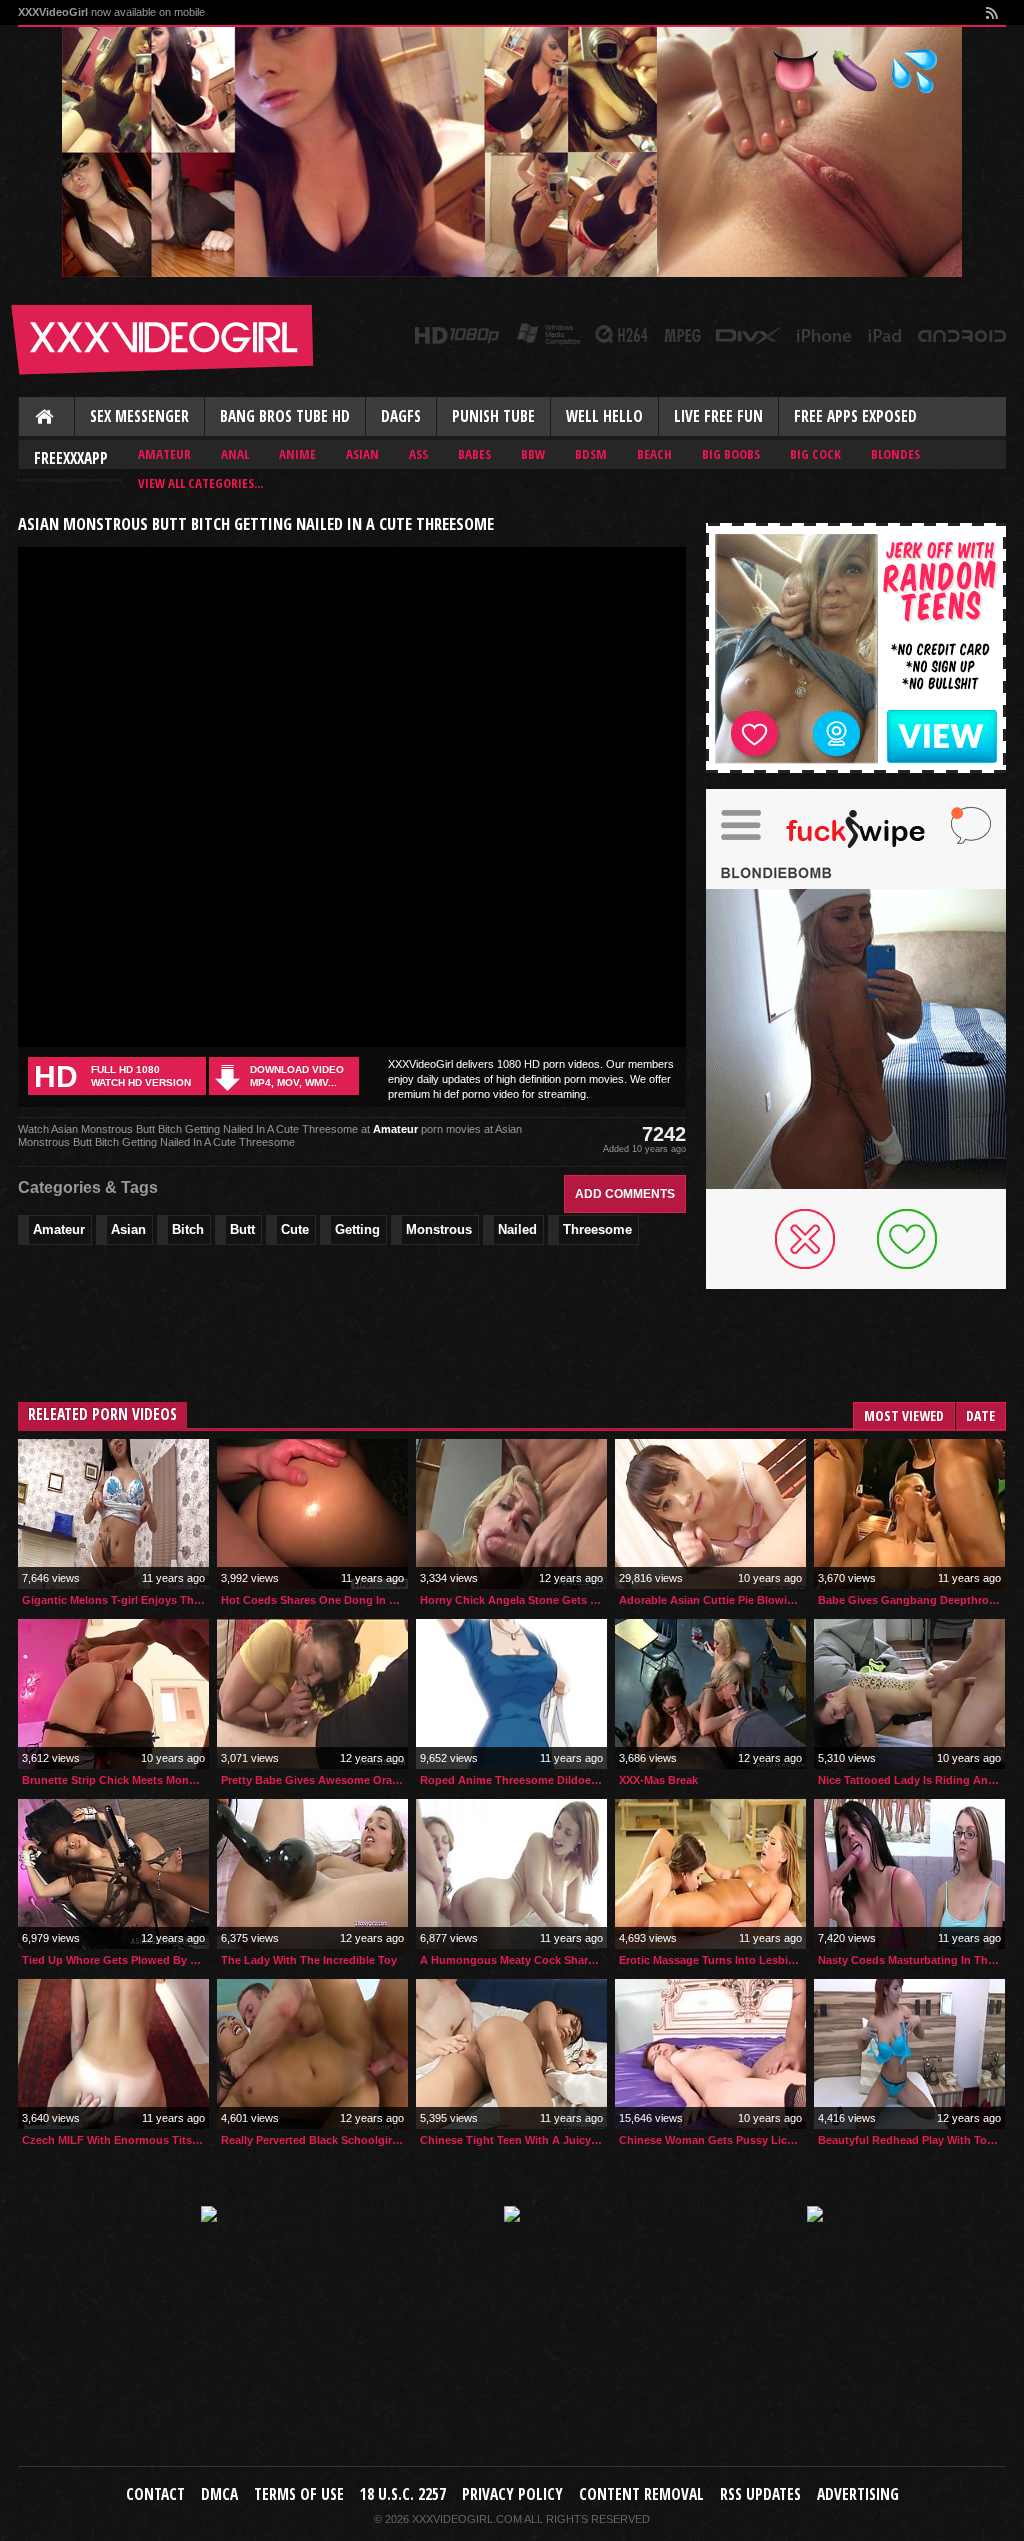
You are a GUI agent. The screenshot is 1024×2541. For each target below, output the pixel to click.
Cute (295, 1229)
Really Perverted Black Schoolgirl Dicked (314, 2140)
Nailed (517, 1229)
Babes (474, 454)
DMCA (219, 2494)
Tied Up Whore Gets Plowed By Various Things (115, 1960)
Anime (297, 454)
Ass (418, 454)
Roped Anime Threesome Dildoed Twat (513, 1780)
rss (991, 12)
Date (980, 1415)
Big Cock (815, 454)
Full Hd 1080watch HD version (112, 1076)
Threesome (597, 1229)
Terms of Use (299, 2494)
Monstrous (439, 1229)
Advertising (858, 2494)
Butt (242, 1229)
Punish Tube (493, 416)
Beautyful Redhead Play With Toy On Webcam (911, 2140)
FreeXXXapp (71, 458)
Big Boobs (731, 454)
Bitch (188, 1229)
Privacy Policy (512, 2494)
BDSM (591, 454)
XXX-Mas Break (658, 1780)
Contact (155, 2494)
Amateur (164, 454)
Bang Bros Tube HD (285, 416)
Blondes (895, 454)
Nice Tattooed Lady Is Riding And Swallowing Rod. (911, 1780)
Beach (654, 454)
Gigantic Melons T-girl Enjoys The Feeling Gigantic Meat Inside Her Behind (115, 1600)
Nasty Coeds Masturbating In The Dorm (911, 1960)
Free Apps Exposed (855, 416)
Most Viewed (904, 1415)
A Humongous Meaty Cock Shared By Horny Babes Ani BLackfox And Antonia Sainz (513, 1960)
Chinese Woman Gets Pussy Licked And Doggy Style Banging (712, 2140)
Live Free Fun (718, 416)
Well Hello (604, 416)
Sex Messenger (139, 416)
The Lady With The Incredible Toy (309, 1960)
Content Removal (641, 2494)
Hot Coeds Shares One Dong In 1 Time (314, 1600)
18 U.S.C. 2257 (403, 2494)
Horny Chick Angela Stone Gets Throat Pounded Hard (513, 1600)
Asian (362, 454)
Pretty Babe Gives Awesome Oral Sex (314, 1780)
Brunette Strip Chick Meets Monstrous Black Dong (115, 1780)
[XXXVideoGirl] (163, 340)
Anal (235, 454)
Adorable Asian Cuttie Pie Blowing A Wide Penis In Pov (712, 1600)
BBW (533, 454)
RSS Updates (760, 2494)
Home (46, 418)
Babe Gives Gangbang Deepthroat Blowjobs (911, 1600)
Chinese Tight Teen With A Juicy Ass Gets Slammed (513, 2140)
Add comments (625, 1193)
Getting (357, 1229)
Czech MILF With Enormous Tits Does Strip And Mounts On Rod (115, 2140)
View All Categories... (200, 483)
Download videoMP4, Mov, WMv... (297, 1076)
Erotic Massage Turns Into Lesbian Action (712, 1960)
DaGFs (401, 416)
